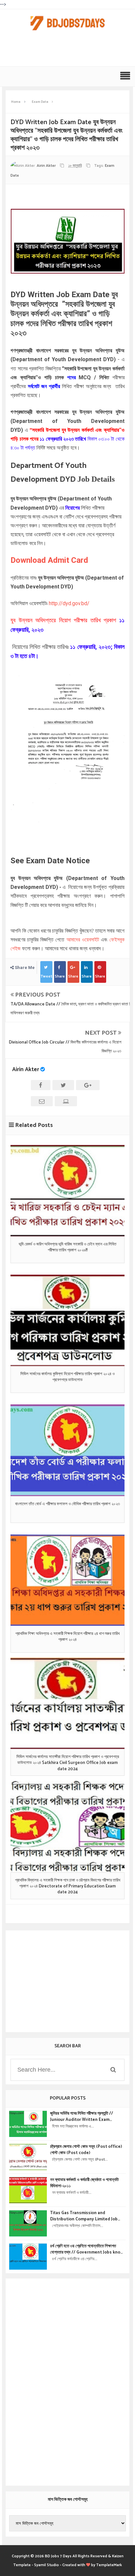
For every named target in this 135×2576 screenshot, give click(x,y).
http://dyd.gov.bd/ (69, 603)
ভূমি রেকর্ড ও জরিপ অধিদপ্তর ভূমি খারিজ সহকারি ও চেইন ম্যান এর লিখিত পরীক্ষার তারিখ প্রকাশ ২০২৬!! (67, 1247)
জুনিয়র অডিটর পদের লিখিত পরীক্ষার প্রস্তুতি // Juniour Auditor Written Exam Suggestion (82, 2117)
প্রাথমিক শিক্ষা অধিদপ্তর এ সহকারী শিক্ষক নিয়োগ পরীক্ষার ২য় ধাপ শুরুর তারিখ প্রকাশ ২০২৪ (67, 1637)
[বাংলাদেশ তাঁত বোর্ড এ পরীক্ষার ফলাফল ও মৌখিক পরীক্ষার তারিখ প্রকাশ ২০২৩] (67, 1450)
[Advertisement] (69, 52)
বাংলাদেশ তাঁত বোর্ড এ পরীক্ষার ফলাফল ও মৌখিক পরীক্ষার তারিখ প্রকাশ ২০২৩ (67, 1504)
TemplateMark (109, 2565)
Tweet (46, 976)
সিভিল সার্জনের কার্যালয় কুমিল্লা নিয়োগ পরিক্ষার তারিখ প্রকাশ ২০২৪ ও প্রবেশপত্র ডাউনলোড (67, 1377)
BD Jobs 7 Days (58, 2556)
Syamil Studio (47, 2565)
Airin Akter (26, 1069)
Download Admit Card (49, 560)
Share (60, 976)
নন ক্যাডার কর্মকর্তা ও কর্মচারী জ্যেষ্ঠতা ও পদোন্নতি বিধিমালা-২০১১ (84, 2183)
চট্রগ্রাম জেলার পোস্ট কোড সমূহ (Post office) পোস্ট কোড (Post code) (86, 2150)
